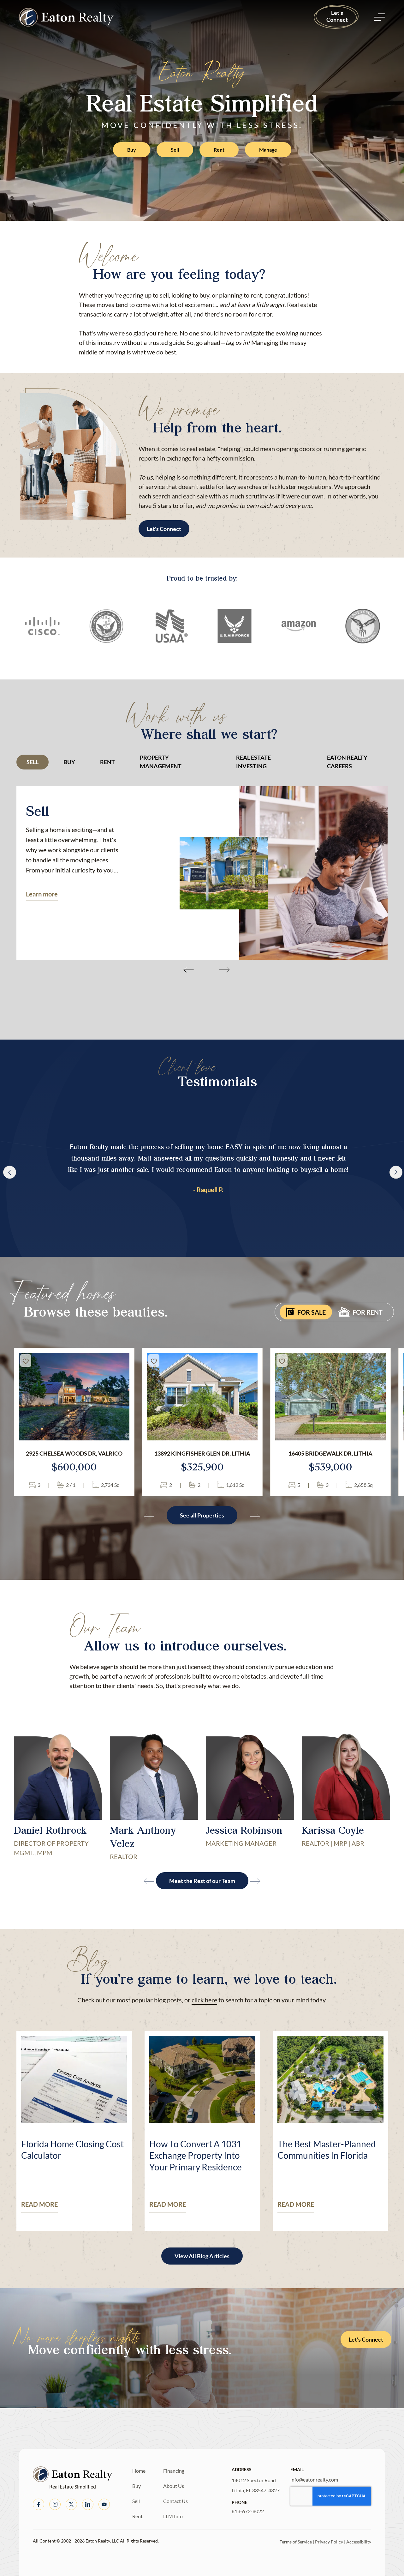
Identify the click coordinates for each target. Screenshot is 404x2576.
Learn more (42, 894)
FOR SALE (312, 1312)
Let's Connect (337, 16)
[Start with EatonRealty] (66, 17)
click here (204, 2000)
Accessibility (359, 2542)
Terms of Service (296, 2542)
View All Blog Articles (202, 2256)
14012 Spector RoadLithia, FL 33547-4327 (256, 2485)
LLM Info (173, 2516)
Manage (268, 150)
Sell (175, 150)
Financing (174, 2471)
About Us (174, 2486)
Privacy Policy (329, 2542)
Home (139, 2471)
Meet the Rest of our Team (202, 1881)
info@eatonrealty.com (314, 2479)
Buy (132, 150)
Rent (219, 150)
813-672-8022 (248, 2511)
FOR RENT (368, 1312)
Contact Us (175, 2501)
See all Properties (202, 1515)
